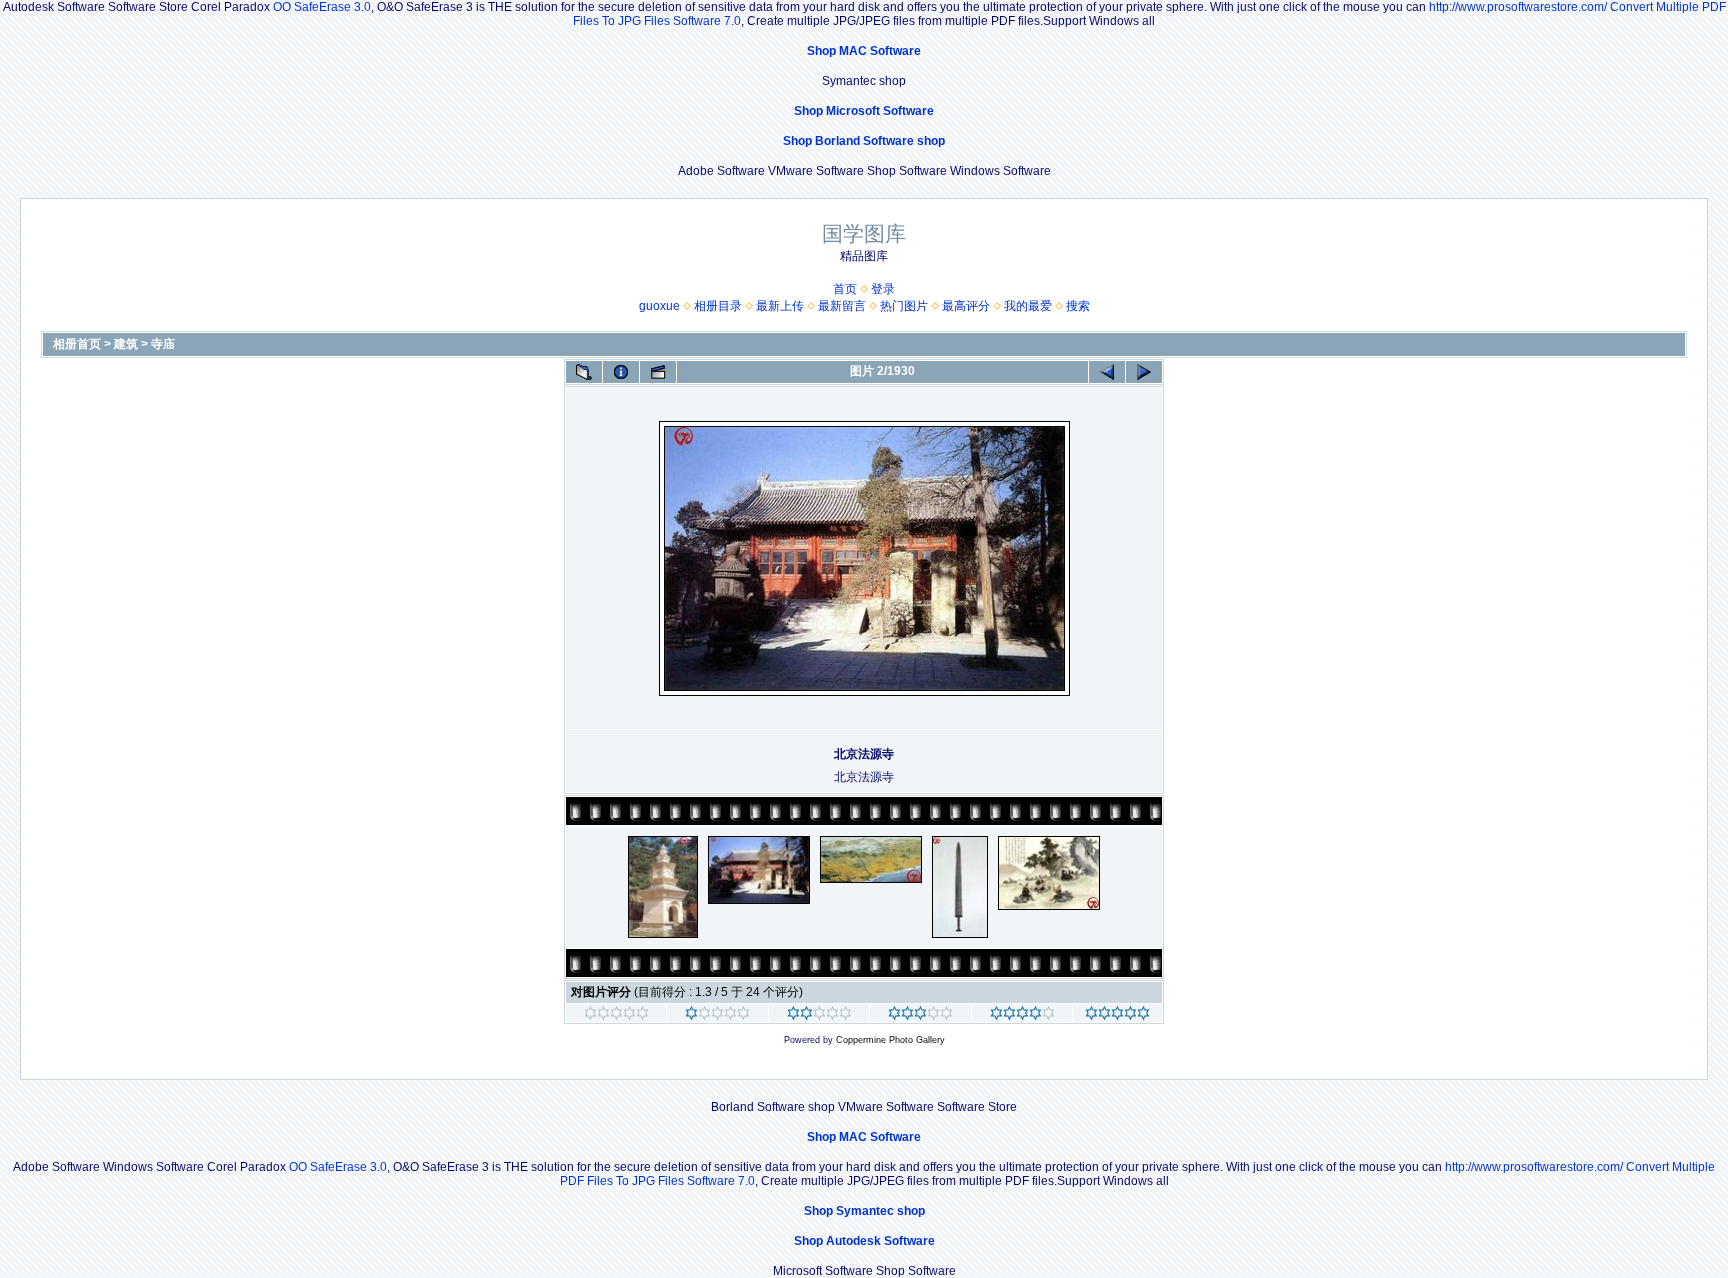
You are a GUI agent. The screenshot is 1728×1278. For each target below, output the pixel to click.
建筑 (126, 344)
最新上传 (780, 306)
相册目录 (718, 306)
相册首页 (77, 344)
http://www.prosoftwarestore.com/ (1518, 7)
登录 (883, 289)
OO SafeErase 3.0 (322, 7)
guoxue (659, 306)
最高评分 (966, 306)
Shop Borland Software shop (864, 141)
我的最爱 (1028, 306)
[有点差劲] (717, 1016)
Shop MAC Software (864, 51)
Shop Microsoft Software (864, 111)
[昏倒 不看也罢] (616, 1016)
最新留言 (842, 306)
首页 (845, 289)
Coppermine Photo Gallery (890, 1040)
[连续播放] (658, 372)
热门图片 (904, 306)
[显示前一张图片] (1107, 372)
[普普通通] (819, 1016)
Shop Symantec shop (864, 1211)
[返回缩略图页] (584, 372)
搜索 (1078, 306)
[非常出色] (1022, 1016)
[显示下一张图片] (1144, 372)
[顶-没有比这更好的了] (1117, 1016)
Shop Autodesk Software (864, 1241)
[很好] (920, 1016)
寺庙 (163, 344)
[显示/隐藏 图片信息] (621, 372)
